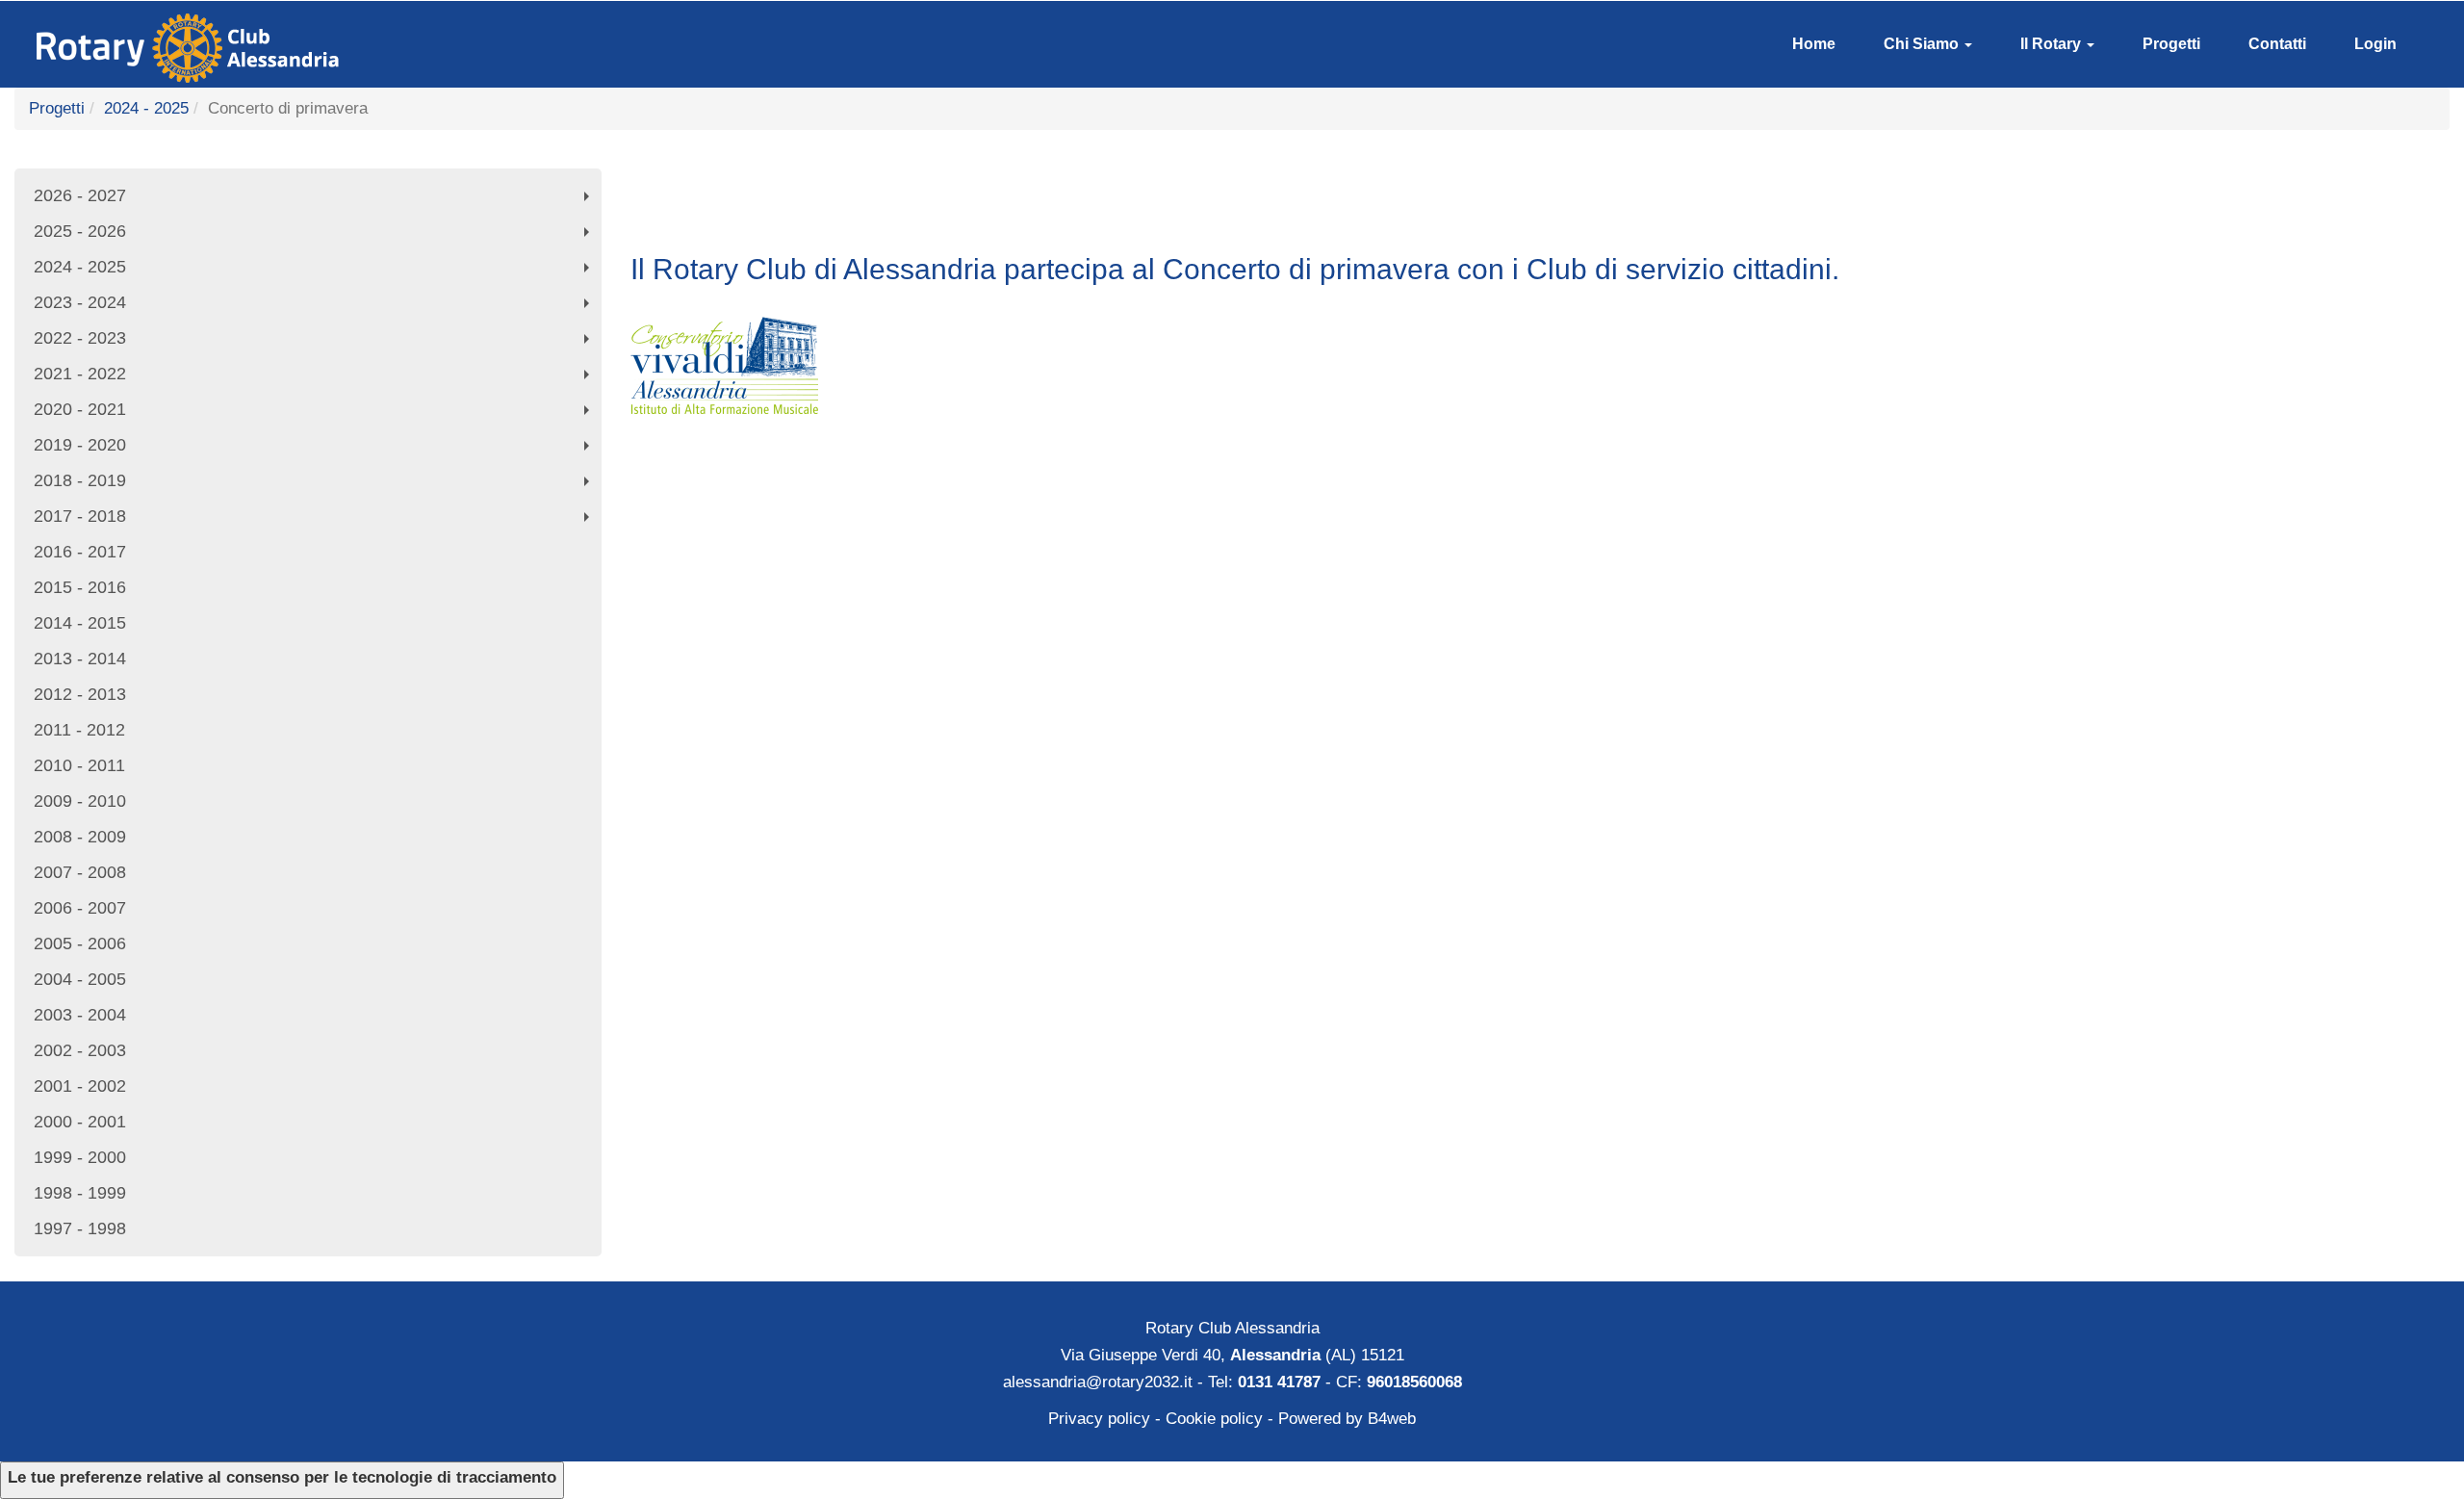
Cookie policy (1214, 1419)
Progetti (2171, 44)
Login (2375, 44)
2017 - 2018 (316, 520)
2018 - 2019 (316, 485)
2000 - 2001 (80, 1122)
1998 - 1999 (80, 1193)
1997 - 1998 (80, 1228)
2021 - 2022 (316, 378)
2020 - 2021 (316, 414)
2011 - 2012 (79, 730)
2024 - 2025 (146, 108)
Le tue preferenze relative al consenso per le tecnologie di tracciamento (282, 1477)
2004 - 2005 (80, 979)
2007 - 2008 (80, 872)
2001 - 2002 (80, 1086)
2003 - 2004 (80, 1015)
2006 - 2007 (80, 908)
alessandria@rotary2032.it (1098, 1382)
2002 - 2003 (80, 1050)
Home (1814, 44)
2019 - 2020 (316, 449)
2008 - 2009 (80, 837)
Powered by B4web (1347, 1419)
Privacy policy (1099, 1419)
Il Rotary (2053, 44)
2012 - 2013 (80, 694)
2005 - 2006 (80, 943)
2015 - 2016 (80, 587)
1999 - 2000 (80, 1157)
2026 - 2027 (316, 200)
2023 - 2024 (316, 307)
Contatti (2277, 44)
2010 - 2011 (79, 765)
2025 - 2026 (316, 235)
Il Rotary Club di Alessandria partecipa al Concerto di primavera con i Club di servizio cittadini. (1235, 269)
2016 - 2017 (80, 552)
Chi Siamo (1923, 44)
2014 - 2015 (80, 623)
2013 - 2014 (80, 659)
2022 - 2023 (316, 342)
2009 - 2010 (80, 801)
